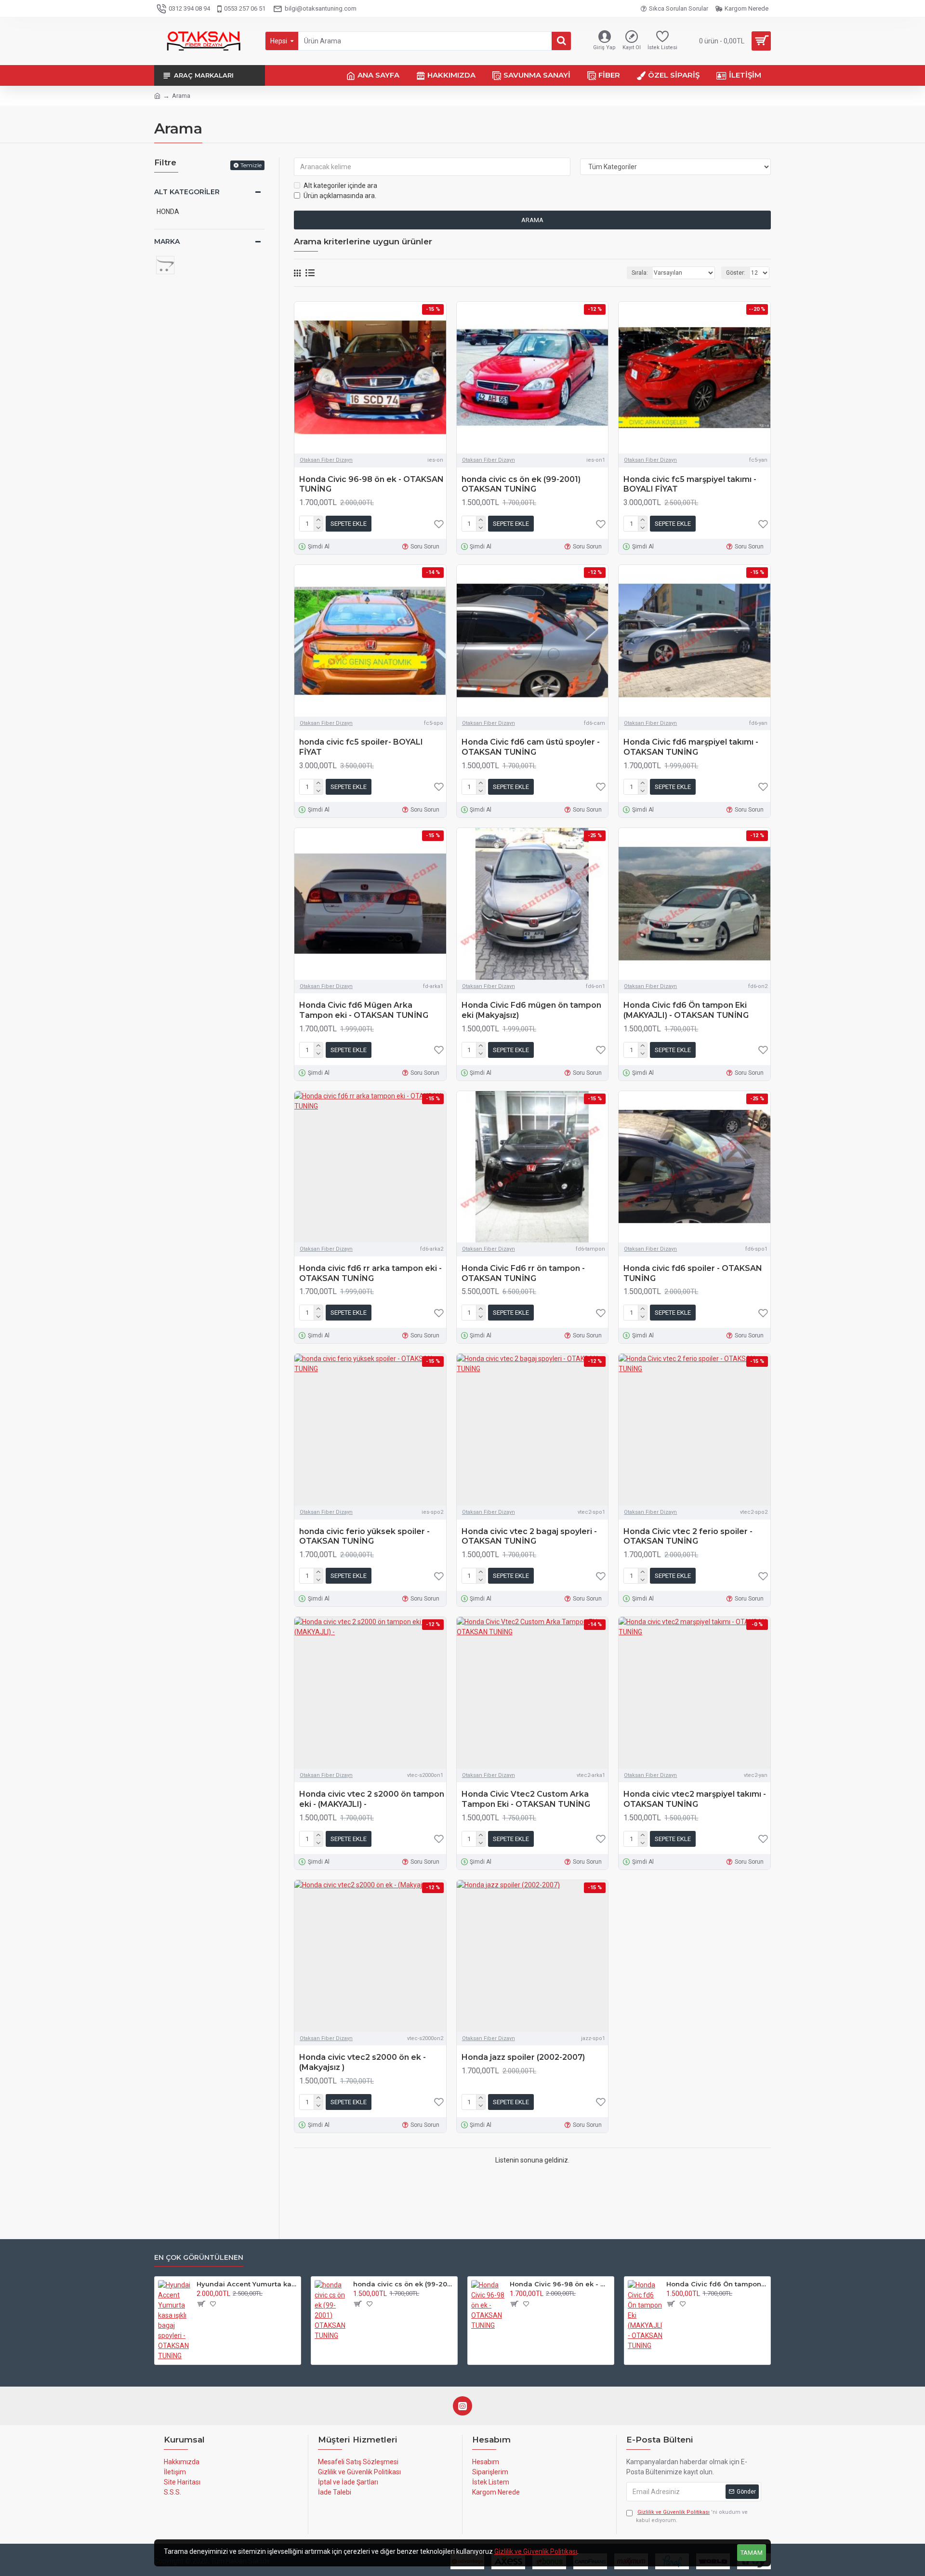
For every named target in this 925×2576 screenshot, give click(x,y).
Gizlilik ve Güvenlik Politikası (536, 2551)
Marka (167, 241)
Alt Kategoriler (187, 192)
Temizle (251, 165)
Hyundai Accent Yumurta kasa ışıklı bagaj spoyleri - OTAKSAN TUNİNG (247, 2284)
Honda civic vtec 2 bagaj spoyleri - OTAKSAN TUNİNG (529, 1536)
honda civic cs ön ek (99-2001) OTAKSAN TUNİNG (521, 484)
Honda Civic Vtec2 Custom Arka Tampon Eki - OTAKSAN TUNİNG (526, 1799)
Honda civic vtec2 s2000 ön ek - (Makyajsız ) (363, 2062)
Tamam (752, 2553)
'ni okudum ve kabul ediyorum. (692, 2516)
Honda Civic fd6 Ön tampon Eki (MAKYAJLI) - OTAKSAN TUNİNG (686, 1010)
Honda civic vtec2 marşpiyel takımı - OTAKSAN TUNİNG (695, 1799)
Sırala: (640, 273)
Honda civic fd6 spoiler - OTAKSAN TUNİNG (693, 1273)
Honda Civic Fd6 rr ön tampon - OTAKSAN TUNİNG (523, 1273)
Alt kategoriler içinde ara (340, 186)
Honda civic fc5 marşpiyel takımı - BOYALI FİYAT (690, 484)
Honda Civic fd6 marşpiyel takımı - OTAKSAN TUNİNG (691, 747)
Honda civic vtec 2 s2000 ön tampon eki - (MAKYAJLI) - (372, 1799)
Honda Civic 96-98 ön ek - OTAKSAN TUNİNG (371, 484)
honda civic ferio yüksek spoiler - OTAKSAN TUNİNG (364, 1536)
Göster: (736, 273)
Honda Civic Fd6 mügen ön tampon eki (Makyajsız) (531, 1010)
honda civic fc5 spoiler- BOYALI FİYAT (361, 747)
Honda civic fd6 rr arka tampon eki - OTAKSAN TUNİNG (370, 1273)
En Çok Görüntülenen (199, 2258)
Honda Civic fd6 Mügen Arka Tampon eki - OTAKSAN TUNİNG (364, 1010)
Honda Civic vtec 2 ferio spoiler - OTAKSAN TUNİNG (688, 1536)
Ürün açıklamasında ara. (340, 196)
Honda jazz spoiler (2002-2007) (523, 2057)
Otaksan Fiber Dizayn (326, 460)
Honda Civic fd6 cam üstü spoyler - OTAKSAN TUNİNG (531, 747)
